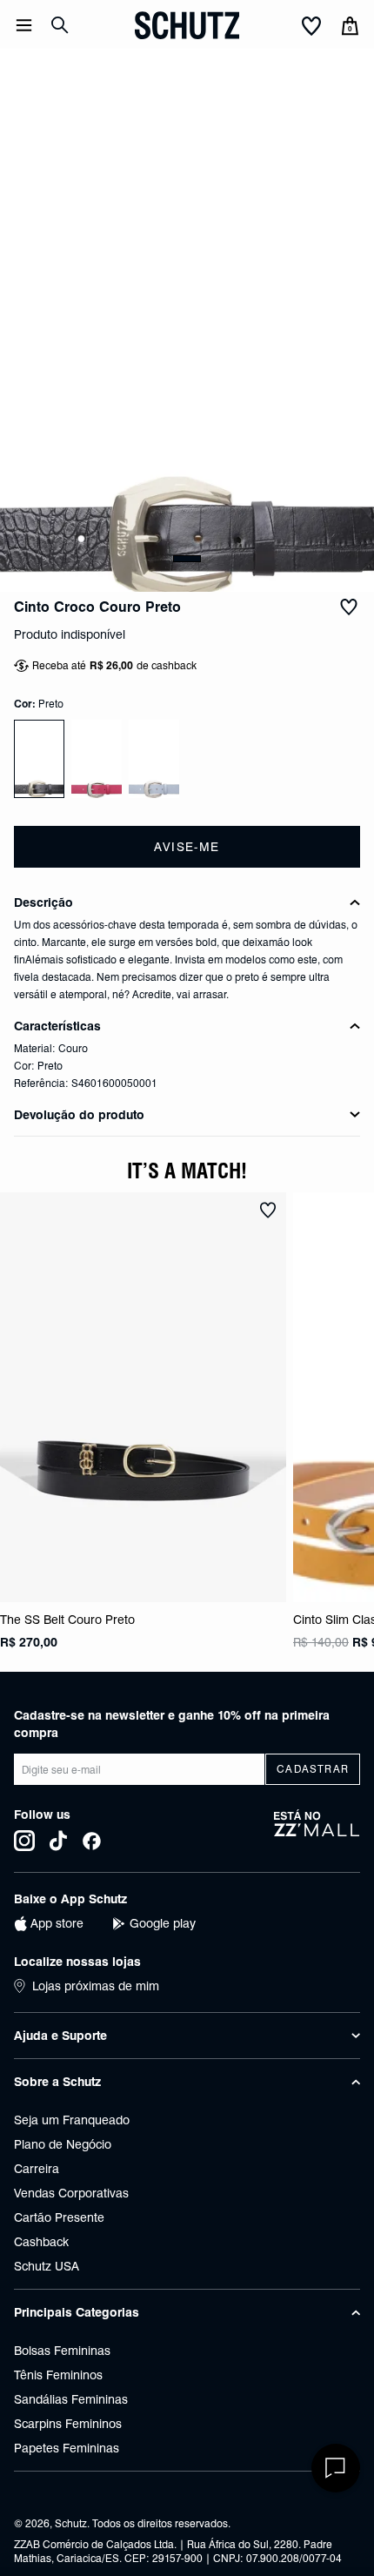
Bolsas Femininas (62, 2351)
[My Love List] (311, 27)
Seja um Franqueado (72, 2120)
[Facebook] (92, 1841)
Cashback (41, 2242)
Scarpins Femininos (68, 2424)
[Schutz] (187, 25)
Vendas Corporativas (71, 2193)
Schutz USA (47, 2266)
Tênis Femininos (58, 2375)
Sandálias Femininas (71, 2399)
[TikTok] (58, 1841)
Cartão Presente (59, 2217)
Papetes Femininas (67, 2448)
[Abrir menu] (24, 25)
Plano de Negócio (63, 2144)
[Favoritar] (349, 607)
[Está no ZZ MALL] (317, 1830)
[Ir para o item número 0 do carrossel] (187, 559)
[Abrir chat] (336, 2468)
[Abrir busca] (60, 25)
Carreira (37, 2169)
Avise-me (187, 847)
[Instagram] (24, 1841)
